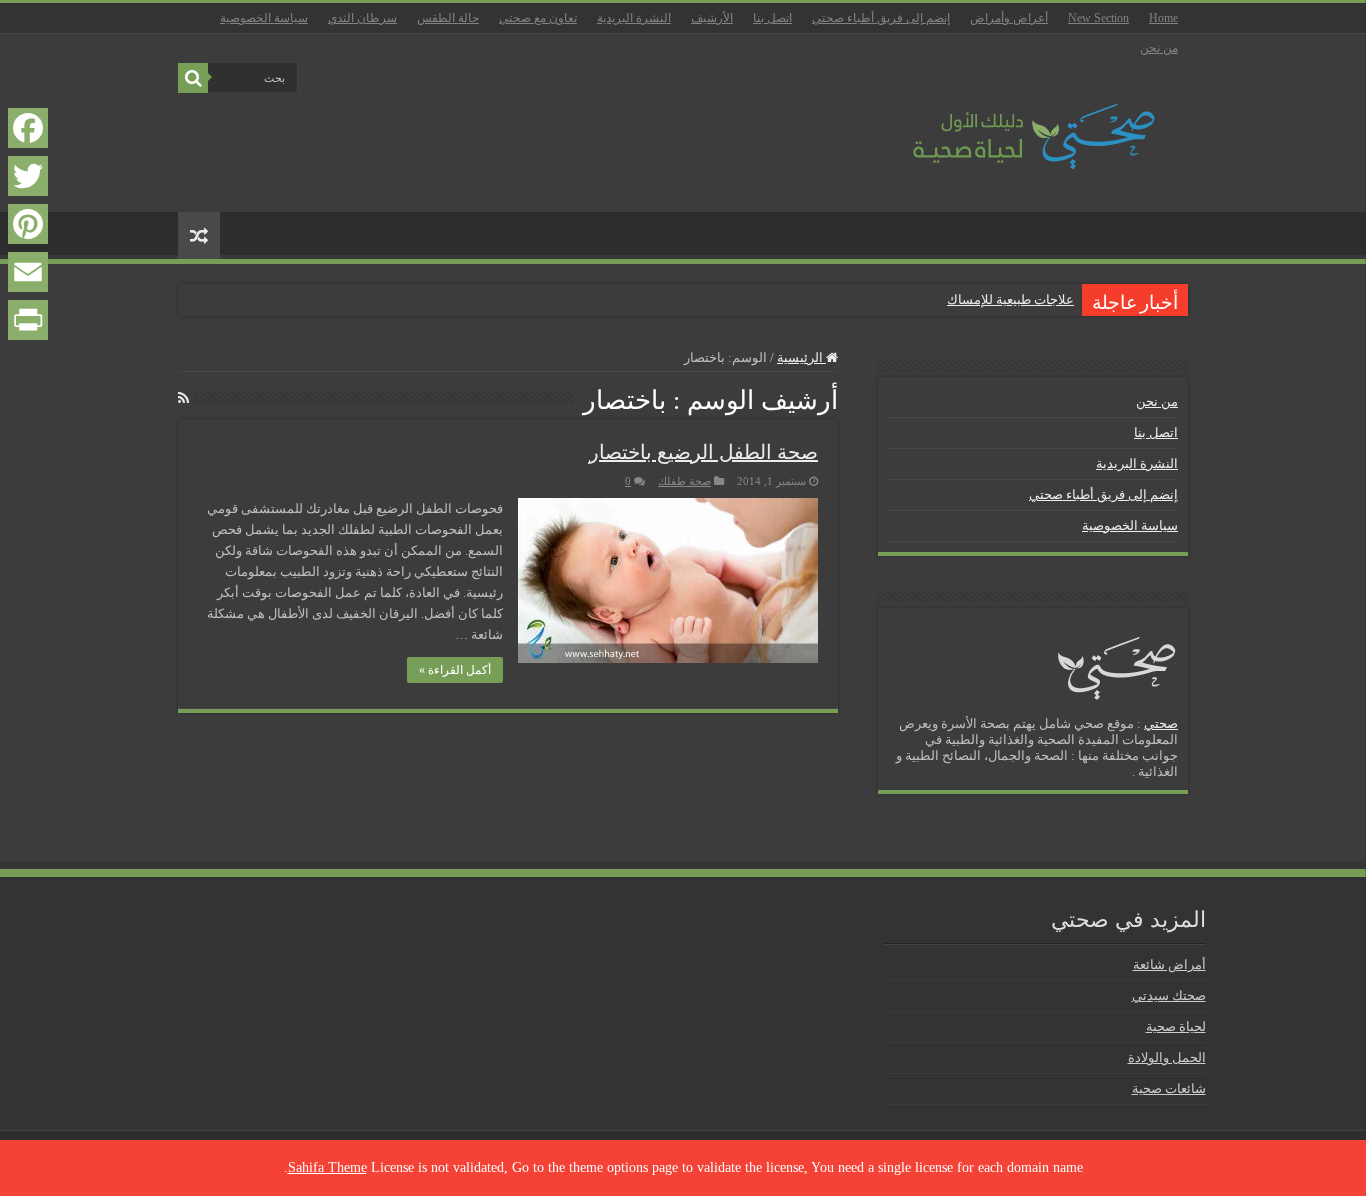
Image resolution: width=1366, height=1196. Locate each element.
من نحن (1159, 48)
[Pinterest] (28, 224)
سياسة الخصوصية (264, 18)
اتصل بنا (772, 18)
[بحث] (193, 78)
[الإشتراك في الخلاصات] (183, 399)
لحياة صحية (1176, 1026)
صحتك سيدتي (1169, 995)
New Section (1098, 18)
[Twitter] (28, 176)
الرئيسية (801, 357)
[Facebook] (28, 128)
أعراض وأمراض (1009, 18)
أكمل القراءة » (455, 670)
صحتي (1161, 723)
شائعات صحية (1169, 1088)
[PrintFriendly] (28, 320)
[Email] (28, 272)
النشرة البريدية (634, 18)
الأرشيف (712, 18)
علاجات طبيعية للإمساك (1010, 299)
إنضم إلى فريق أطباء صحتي (881, 18)
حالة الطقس (448, 18)
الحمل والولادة (1167, 1057)
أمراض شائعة (1169, 964)
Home (1163, 18)
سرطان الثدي (362, 18)
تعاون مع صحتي (538, 18)
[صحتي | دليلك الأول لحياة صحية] (1011, 122)
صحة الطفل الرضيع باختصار (703, 452)
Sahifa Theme (327, 1167)
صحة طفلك (684, 481)
